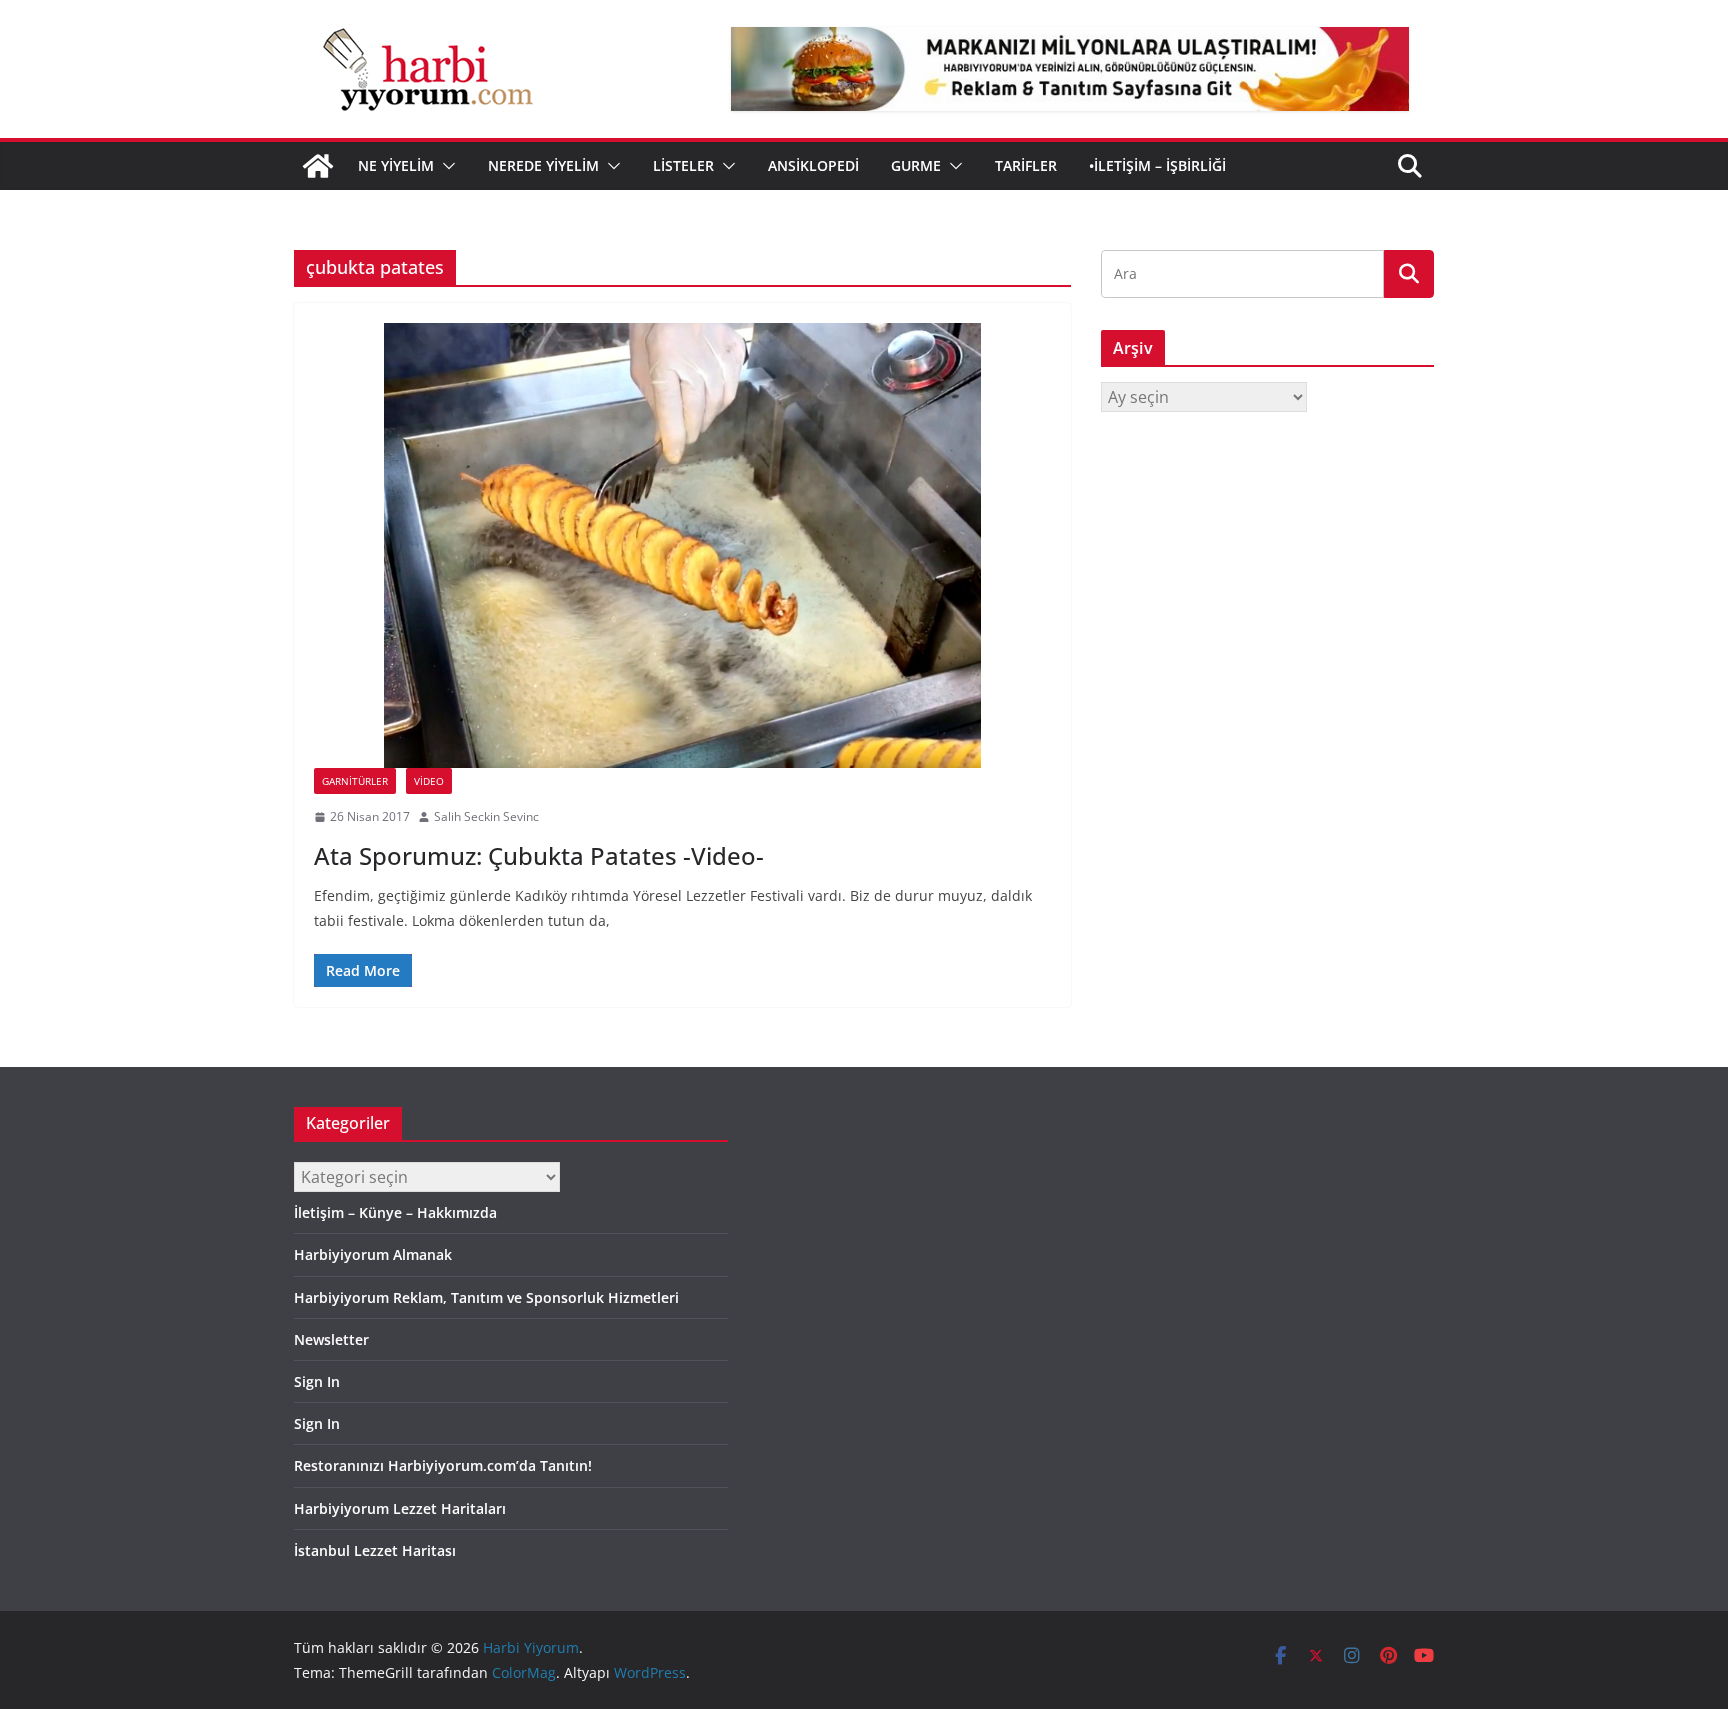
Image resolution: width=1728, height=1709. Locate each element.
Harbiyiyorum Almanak (373, 1254)
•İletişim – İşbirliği (1157, 165)
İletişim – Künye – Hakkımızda (395, 1212)
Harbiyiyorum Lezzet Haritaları (400, 1508)
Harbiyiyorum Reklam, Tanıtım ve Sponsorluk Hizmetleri (486, 1297)
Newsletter (331, 1339)
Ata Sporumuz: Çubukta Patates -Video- (539, 855)
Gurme (916, 165)
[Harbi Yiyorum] (318, 166)
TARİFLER (1026, 165)
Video (429, 781)
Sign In (317, 1381)
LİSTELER (683, 165)
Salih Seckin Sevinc (486, 816)
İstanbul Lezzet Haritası (375, 1550)
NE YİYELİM (396, 165)
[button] (445, 166)
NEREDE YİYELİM (543, 165)
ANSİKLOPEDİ (813, 165)
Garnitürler (355, 781)
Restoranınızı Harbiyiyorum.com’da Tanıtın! (443, 1465)
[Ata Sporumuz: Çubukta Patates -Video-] (682, 545)
